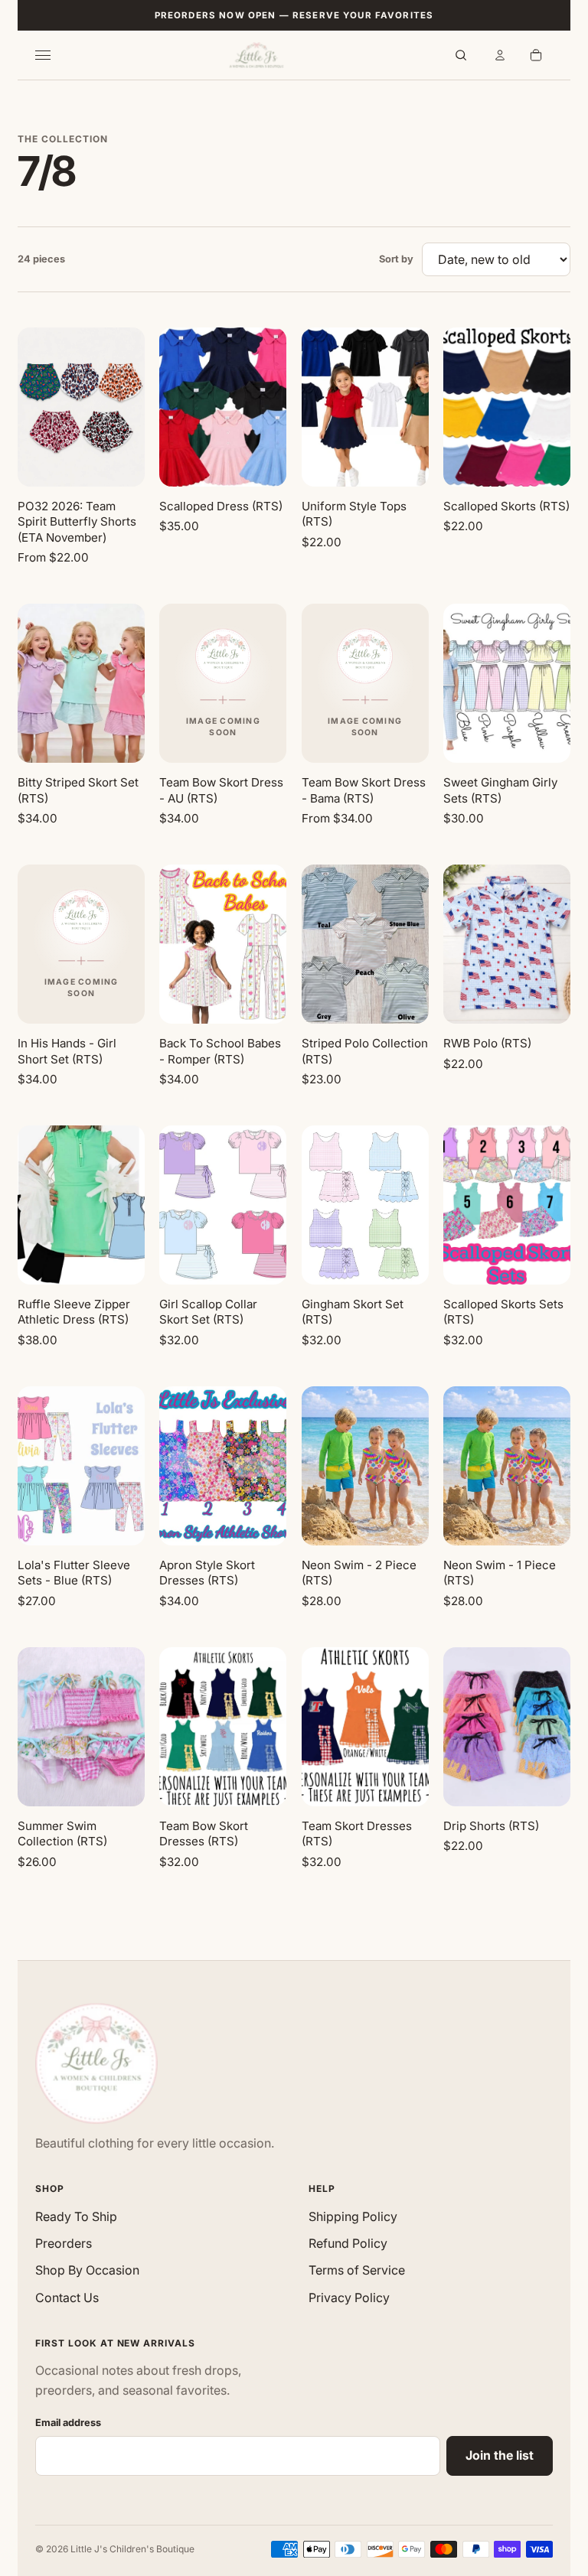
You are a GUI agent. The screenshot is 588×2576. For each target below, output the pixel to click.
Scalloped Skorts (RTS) (506, 506)
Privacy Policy (349, 2298)
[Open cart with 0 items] (536, 55)
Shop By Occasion (87, 2270)
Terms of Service (357, 2270)
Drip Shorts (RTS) (491, 1826)
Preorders (64, 2243)
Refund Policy (348, 2243)
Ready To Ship (76, 2216)
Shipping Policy (353, 2216)
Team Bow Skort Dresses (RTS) (204, 1834)
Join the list (500, 2455)
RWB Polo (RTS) (487, 1043)
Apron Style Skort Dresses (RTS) (207, 1573)
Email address (68, 2423)
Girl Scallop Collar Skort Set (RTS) (208, 1312)
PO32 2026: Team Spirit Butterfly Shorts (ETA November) (77, 522)
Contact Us (67, 2298)
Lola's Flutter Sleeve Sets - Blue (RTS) (74, 1573)
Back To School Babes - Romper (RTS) (220, 1051)
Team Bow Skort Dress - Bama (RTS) (364, 790)
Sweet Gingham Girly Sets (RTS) (500, 790)
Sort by (396, 259)
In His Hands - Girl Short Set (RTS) (67, 1051)
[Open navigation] (52, 55)
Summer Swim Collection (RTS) (62, 1834)
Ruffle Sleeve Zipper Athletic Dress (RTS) (74, 1312)
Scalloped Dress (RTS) (221, 506)
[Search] (461, 55)
